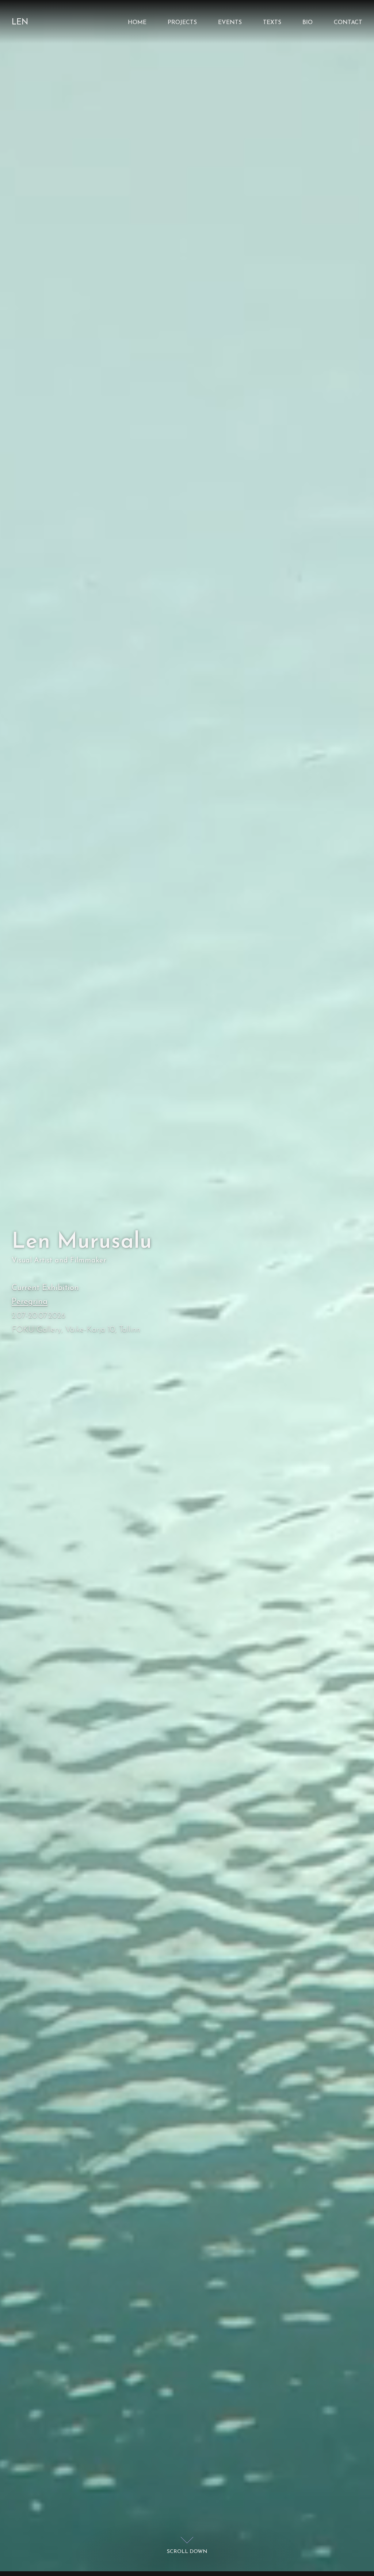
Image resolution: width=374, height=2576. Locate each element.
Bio (308, 23)
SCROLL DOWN (187, 2552)
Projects (182, 23)
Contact (348, 23)
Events (230, 23)
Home (137, 23)
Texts (272, 23)
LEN (20, 22)
